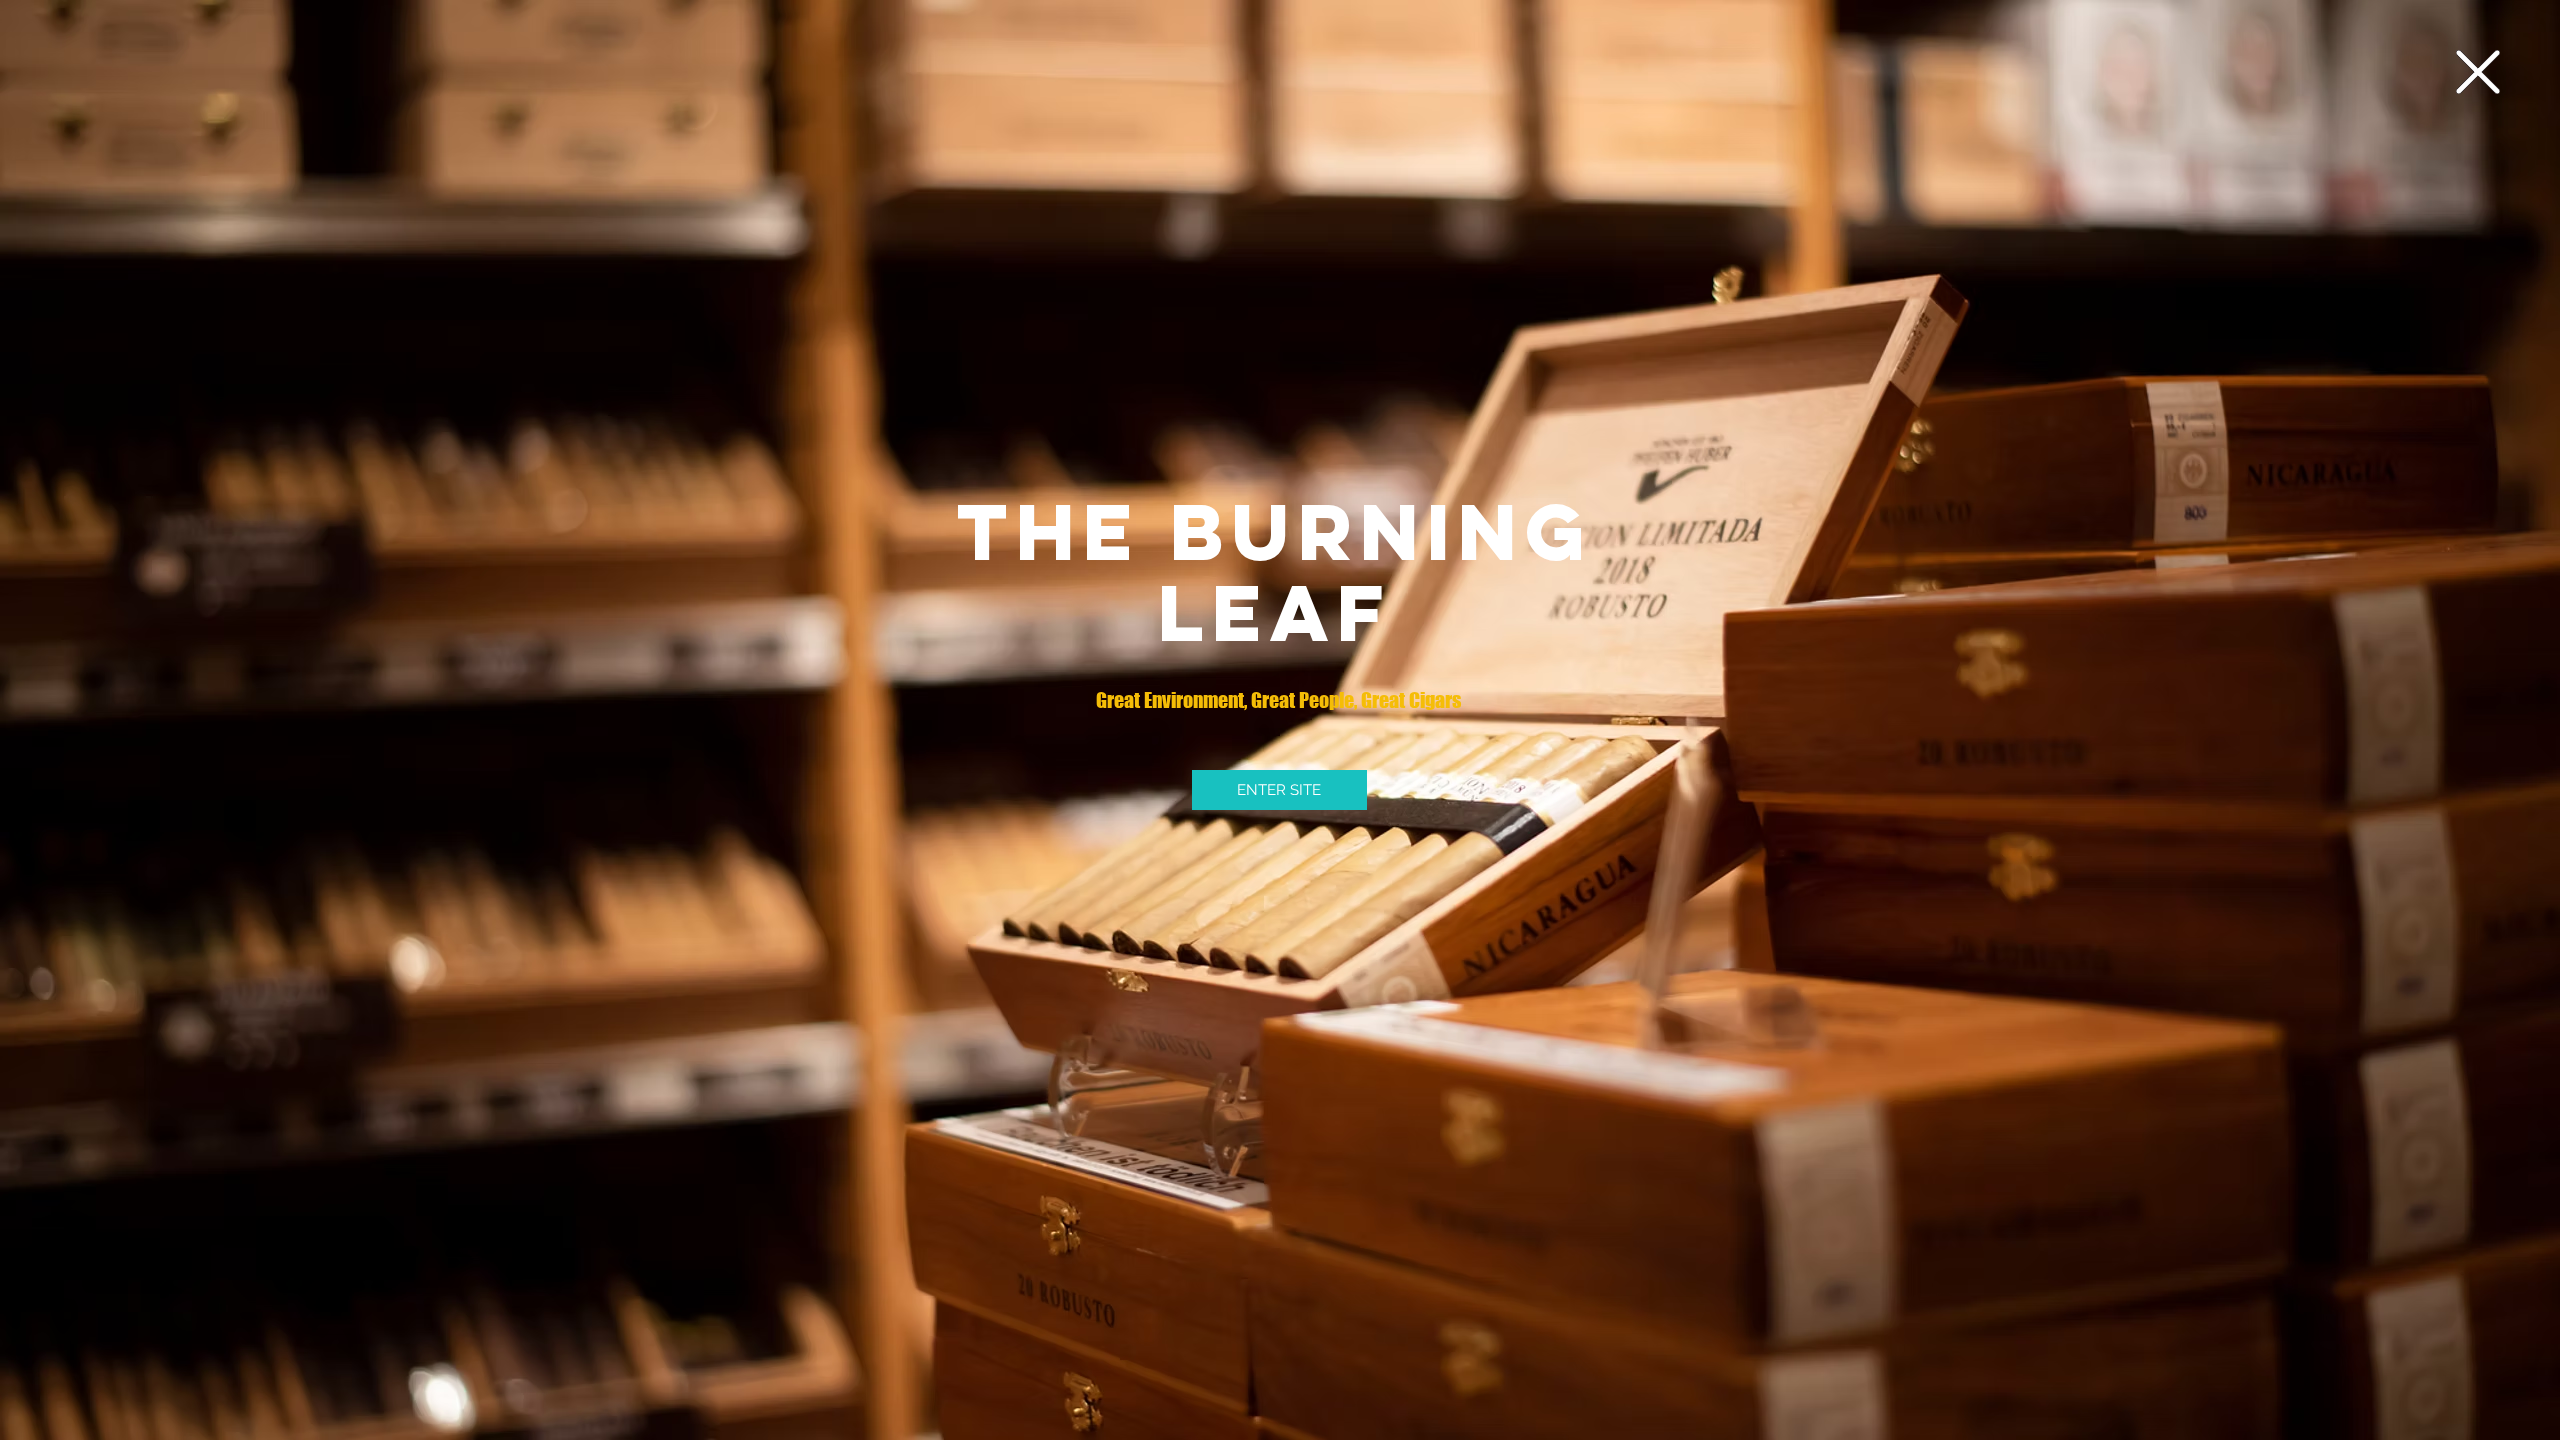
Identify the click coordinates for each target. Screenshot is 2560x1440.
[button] (2478, 72)
